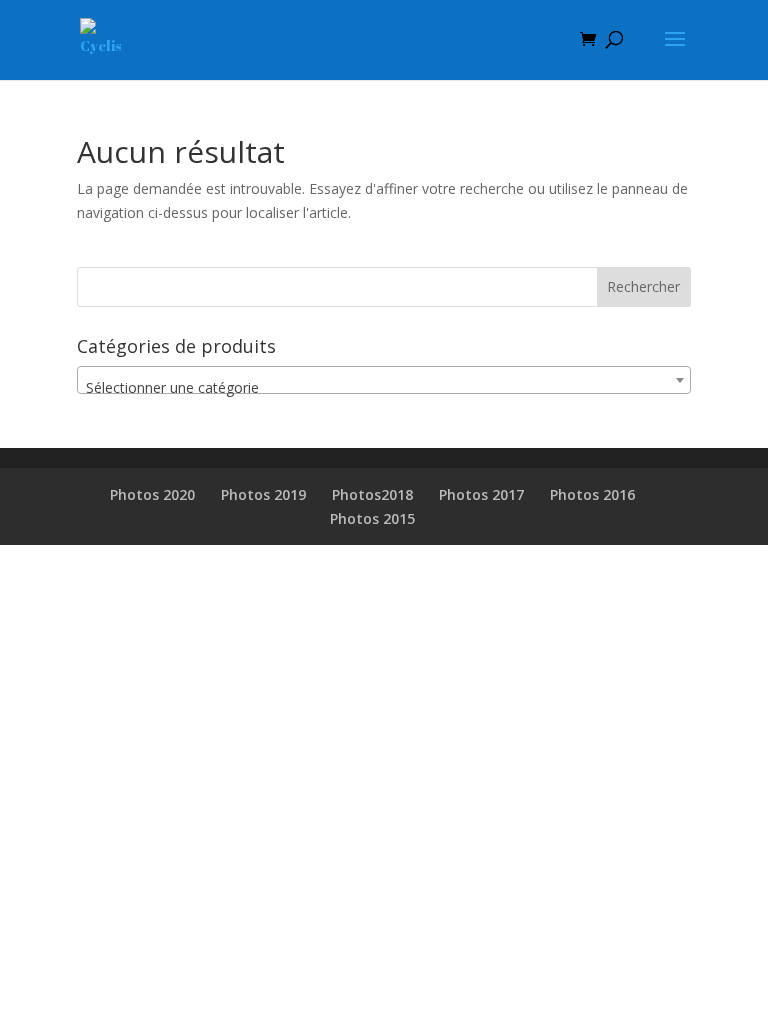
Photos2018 (372, 494)
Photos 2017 (481, 494)
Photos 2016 (592, 494)
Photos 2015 (372, 518)
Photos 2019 (263, 494)
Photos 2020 (152, 494)
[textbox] (384, 388)
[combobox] (384, 380)
